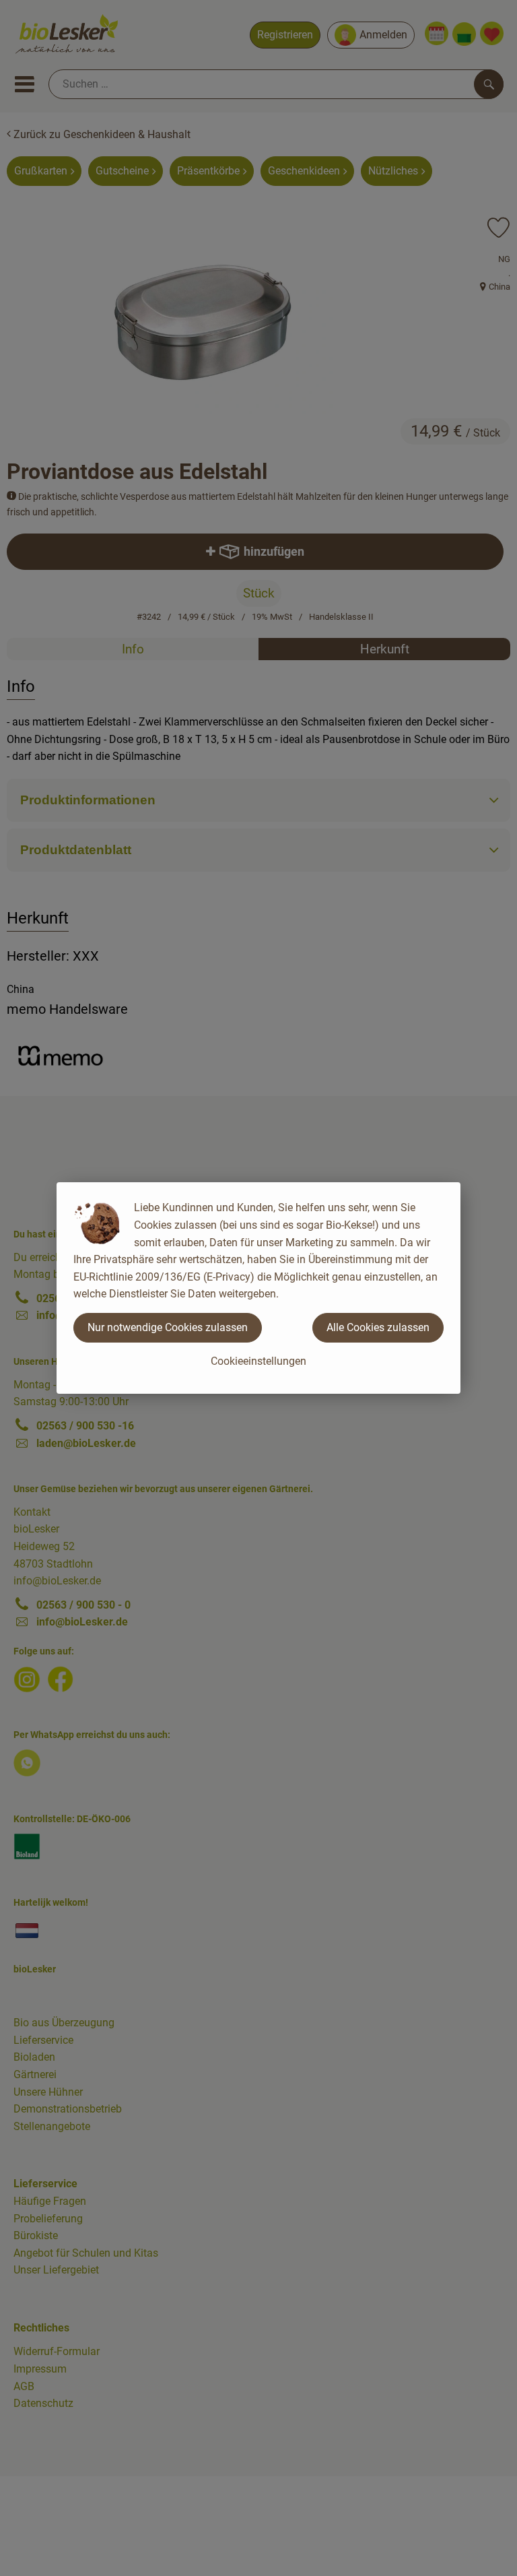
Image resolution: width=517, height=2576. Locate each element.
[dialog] (258, 1288)
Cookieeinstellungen (258, 1361)
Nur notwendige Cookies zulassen (168, 1327)
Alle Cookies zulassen (378, 1327)
